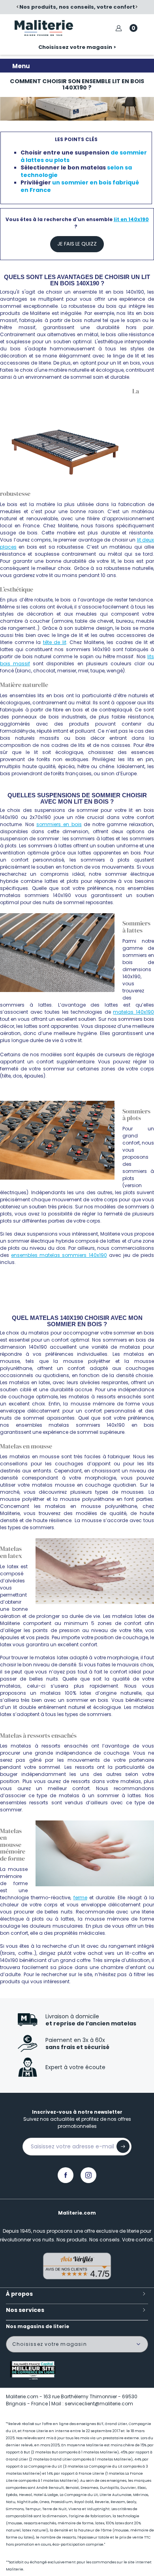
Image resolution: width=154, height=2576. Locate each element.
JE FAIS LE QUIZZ (77, 244)
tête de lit (55, 642)
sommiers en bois (59, 824)
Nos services (25, 2310)
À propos (19, 2294)
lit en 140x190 (131, 219)
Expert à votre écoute (75, 2067)
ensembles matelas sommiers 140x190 (59, 1255)
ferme (80, 1898)
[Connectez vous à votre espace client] (119, 28)
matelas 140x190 (133, 1012)
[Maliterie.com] (44, 28)
